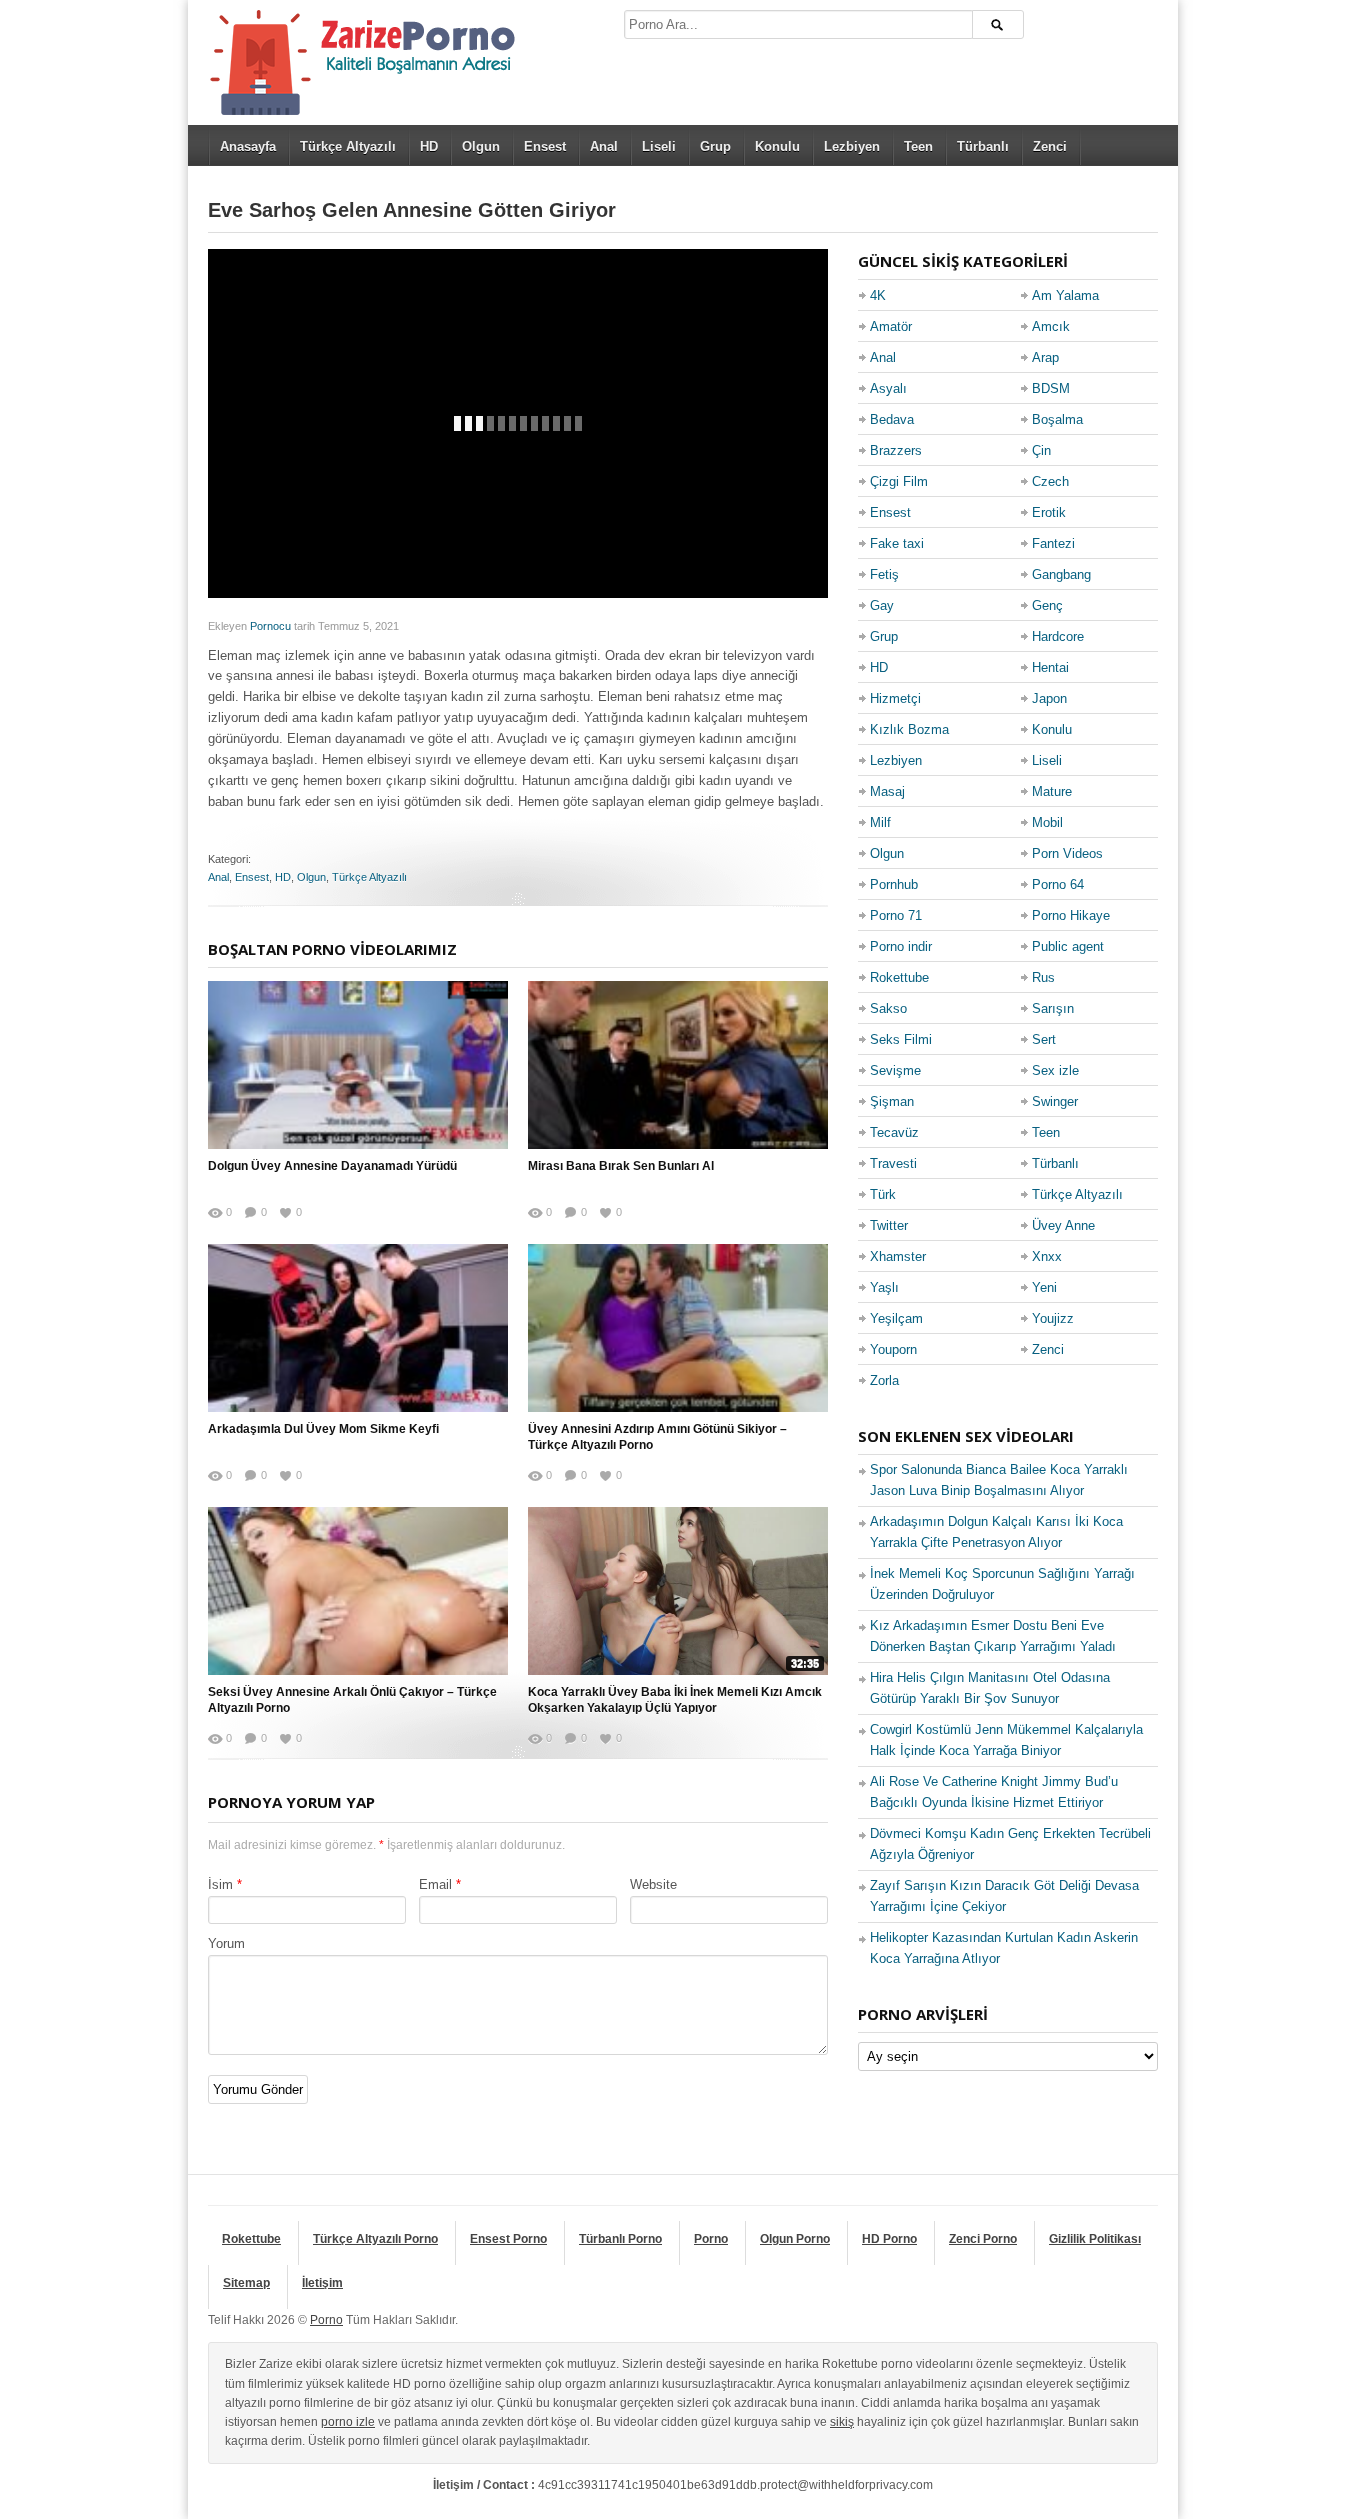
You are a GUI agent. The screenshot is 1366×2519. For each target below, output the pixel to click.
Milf (880, 822)
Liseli (659, 146)
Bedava (892, 419)
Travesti (893, 1163)
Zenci (1050, 146)
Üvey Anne (1063, 1225)
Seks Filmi (901, 1039)
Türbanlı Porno (620, 2239)
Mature (1052, 791)
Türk (883, 1194)
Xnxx (1047, 1256)
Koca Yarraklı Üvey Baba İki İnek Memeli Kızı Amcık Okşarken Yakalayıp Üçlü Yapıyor (675, 1700)
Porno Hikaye (1071, 915)
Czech (1050, 481)
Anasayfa (248, 146)
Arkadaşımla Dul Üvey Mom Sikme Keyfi (323, 1429)
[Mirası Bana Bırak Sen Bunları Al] (678, 1065)
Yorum (226, 1943)
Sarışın (1053, 1008)
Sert (1044, 1039)
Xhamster (898, 1256)
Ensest (545, 146)
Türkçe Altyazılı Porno (375, 2239)
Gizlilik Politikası (1095, 2239)
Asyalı (888, 388)
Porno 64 (1058, 884)
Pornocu (270, 626)
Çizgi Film (899, 481)
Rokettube (899, 977)
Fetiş (884, 574)
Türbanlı (983, 146)
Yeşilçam (896, 1318)
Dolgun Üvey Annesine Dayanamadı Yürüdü (332, 1166)
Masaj (887, 791)
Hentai (1050, 667)
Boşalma (1057, 419)
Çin (1041, 450)
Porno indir (901, 946)
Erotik (1049, 512)
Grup (715, 146)
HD (429, 146)
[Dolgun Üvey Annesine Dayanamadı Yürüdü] (358, 1065)
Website (653, 1884)
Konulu (777, 146)
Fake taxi (897, 543)
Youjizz (1053, 1318)
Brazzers (896, 450)
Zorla (884, 1380)
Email (435, 1884)
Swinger (1055, 1101)
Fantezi (1053, 543)
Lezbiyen (852, 146)
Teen (918, 146)
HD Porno (889, 2239)
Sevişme (895, 1070)
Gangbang (1061, 574)
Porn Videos (1067, 853)
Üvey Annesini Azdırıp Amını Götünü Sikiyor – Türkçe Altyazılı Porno (657, 1437)
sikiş (842, 2422)
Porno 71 (896, 915)
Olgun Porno (795, 2239)
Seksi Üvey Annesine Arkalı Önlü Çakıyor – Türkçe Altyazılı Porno (352, 1700)
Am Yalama (1065, 295)
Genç (1047, 605)
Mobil (1047, 822)
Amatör (891, 326)
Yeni (1044, 1287)
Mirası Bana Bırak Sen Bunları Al (621, 1166)
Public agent (1068, 946)
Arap (1045, 357)
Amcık (1051, 326)
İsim (220, 1884)
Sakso (888, 1008)
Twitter (889, 1225)
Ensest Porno (508, 2239)
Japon (1049, 698)
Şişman (892, 1101)
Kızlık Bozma (909, 729)
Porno (711, 2239)
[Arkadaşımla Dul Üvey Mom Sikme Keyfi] (358, 1328)
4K (878, 295)
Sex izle (1055, 1070)
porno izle (348, 2422)
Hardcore (1058, 636)
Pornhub (894, 884)
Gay (882, 605)
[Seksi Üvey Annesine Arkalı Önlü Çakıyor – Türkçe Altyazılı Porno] (358, 1591)
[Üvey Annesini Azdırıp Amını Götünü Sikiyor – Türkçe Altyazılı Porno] (678, 1328)
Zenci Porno (983, 2239)
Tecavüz (894, 1132)
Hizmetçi (895, 698)
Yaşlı (884, 1287)
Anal (604, 146)
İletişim (322, 2283)
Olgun (481, 146)
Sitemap (246, 2283)
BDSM (1051, 388)
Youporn (893, 1349)
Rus (1043, 977)
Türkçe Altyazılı (348, 146)
